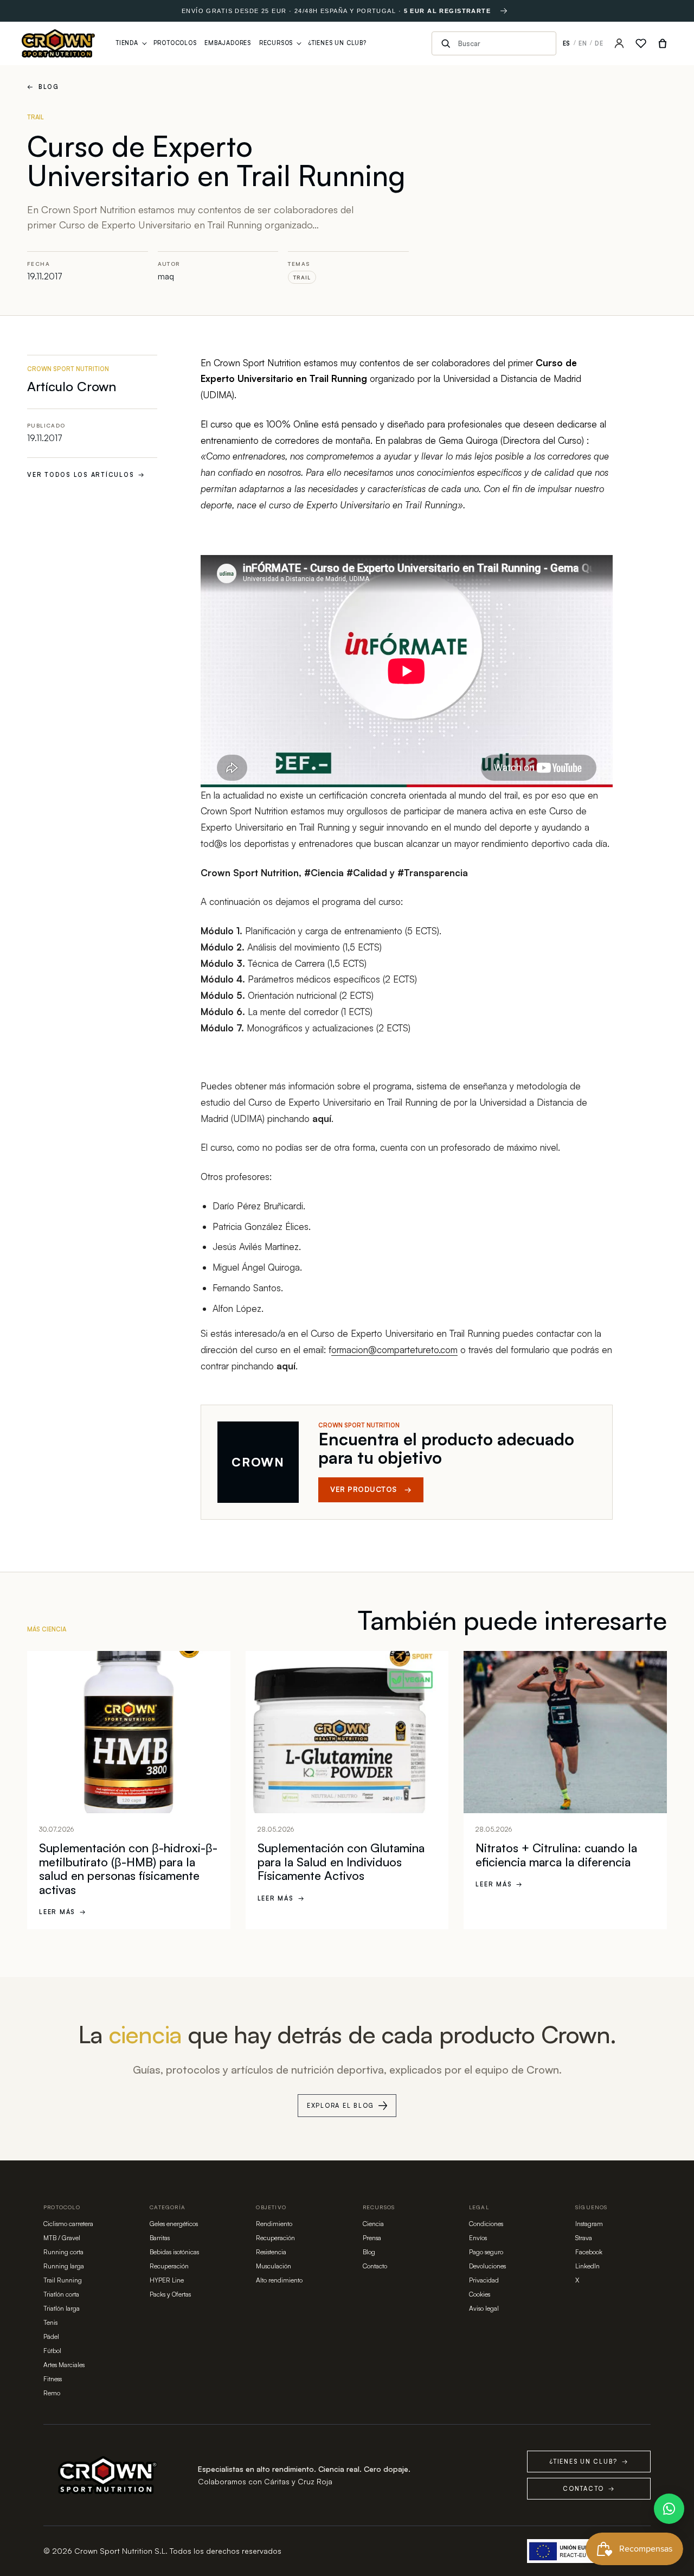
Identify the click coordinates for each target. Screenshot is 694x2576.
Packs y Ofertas (170, 2294)
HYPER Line (167, 2280)
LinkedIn (587, 2266)
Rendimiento (274, 2224)
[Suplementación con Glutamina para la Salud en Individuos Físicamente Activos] (347, 1732)
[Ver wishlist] (641, 43)
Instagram (589, 2224)
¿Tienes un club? (589, 2462)
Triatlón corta (61, 2294)
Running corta (63, 2252)
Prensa (372, 2238)
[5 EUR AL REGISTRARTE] (504, 11)
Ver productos (371, 1489)
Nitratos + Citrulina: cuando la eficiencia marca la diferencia (556, 1855)
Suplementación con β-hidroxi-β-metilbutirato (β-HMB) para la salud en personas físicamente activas (128, 1869)
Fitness (53, 2379)
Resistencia (271, 2252)
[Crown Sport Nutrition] (58, 43)
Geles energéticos (174, 2224)
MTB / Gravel (62, 2238)
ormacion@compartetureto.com (394, 1350)
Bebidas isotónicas (174, 2252)
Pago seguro (486, 2252)
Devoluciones (487, 2266)
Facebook (589, 2252)
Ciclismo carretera (68, 2224)
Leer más (63, 1912)
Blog (43, 87)
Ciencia (373, 2224)
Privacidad (484, 2280)
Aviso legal (484, 2308)
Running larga (64, 2266)
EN (583, 43)
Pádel (51, 2336)
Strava (584, 2238)
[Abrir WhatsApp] (669, 2509)
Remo (52, 2393)
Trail (302, 277)
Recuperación (169, 2266)
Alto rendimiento (279, 2280)
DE (599, 43)
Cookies (480, 2294)
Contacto (375, 2266)
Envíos (478, 2238)
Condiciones (486, 2224)
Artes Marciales (64, 2365)
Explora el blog (340, 2106)
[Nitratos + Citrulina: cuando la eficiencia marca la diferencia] (565, 1732)
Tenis (50, 2322)
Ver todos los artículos (86, 475)
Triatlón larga (62, 2308)
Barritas (160, 2238)
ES (567, 43)
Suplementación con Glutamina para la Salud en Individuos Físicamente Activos (341, 1861)
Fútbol (52, 2351)
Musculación (274, 2266)
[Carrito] (663, 43)
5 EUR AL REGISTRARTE (448, 11)
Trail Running (63, 2280)
